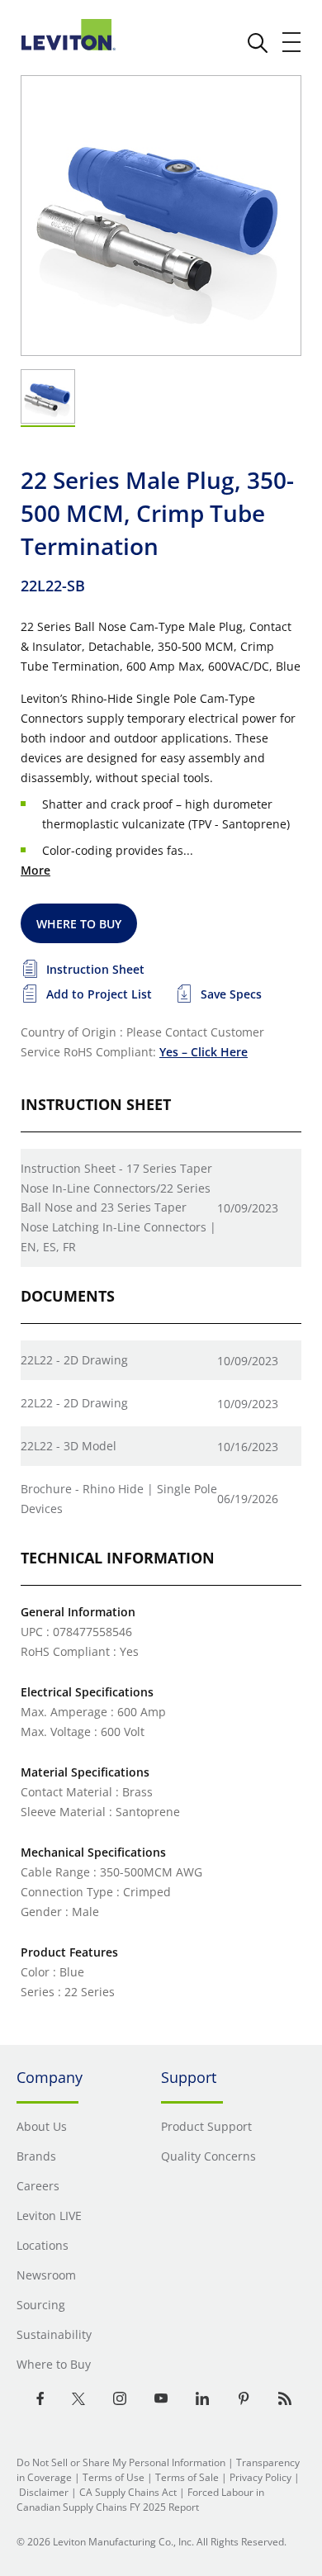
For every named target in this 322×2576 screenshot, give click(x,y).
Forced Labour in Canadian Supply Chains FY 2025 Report (140, 2500)
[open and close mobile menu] (292, 42)
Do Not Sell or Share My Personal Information (121, 2462)
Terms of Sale (187, 2477)
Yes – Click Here (204, 1052)
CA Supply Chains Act (128, 2492)
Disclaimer (44, 2492)
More (36, 870)
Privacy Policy (260, 2477)
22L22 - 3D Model (69, 1446)
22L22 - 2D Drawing (74, 1360)
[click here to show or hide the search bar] (258, 43)
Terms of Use (114, 2477)
